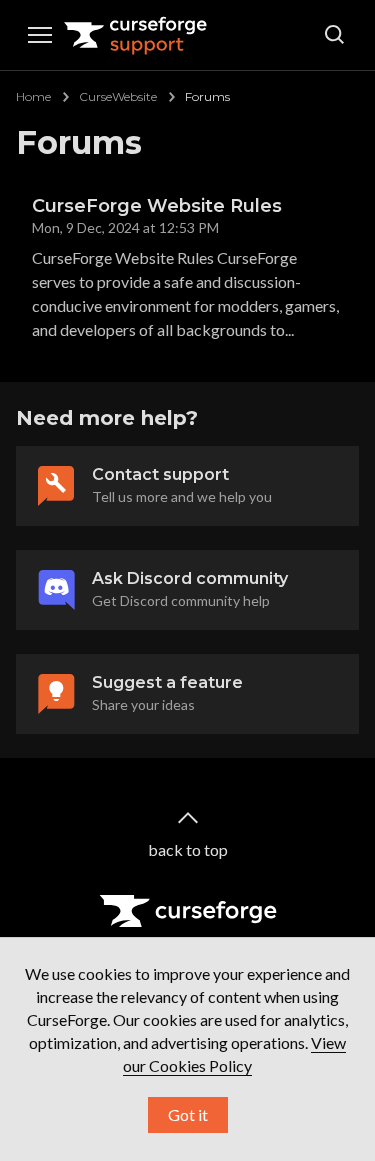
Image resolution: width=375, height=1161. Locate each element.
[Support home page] (135, 35)
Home (33, 96)
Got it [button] (188, 1114)
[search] (335, 35)
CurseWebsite (118, 96)
